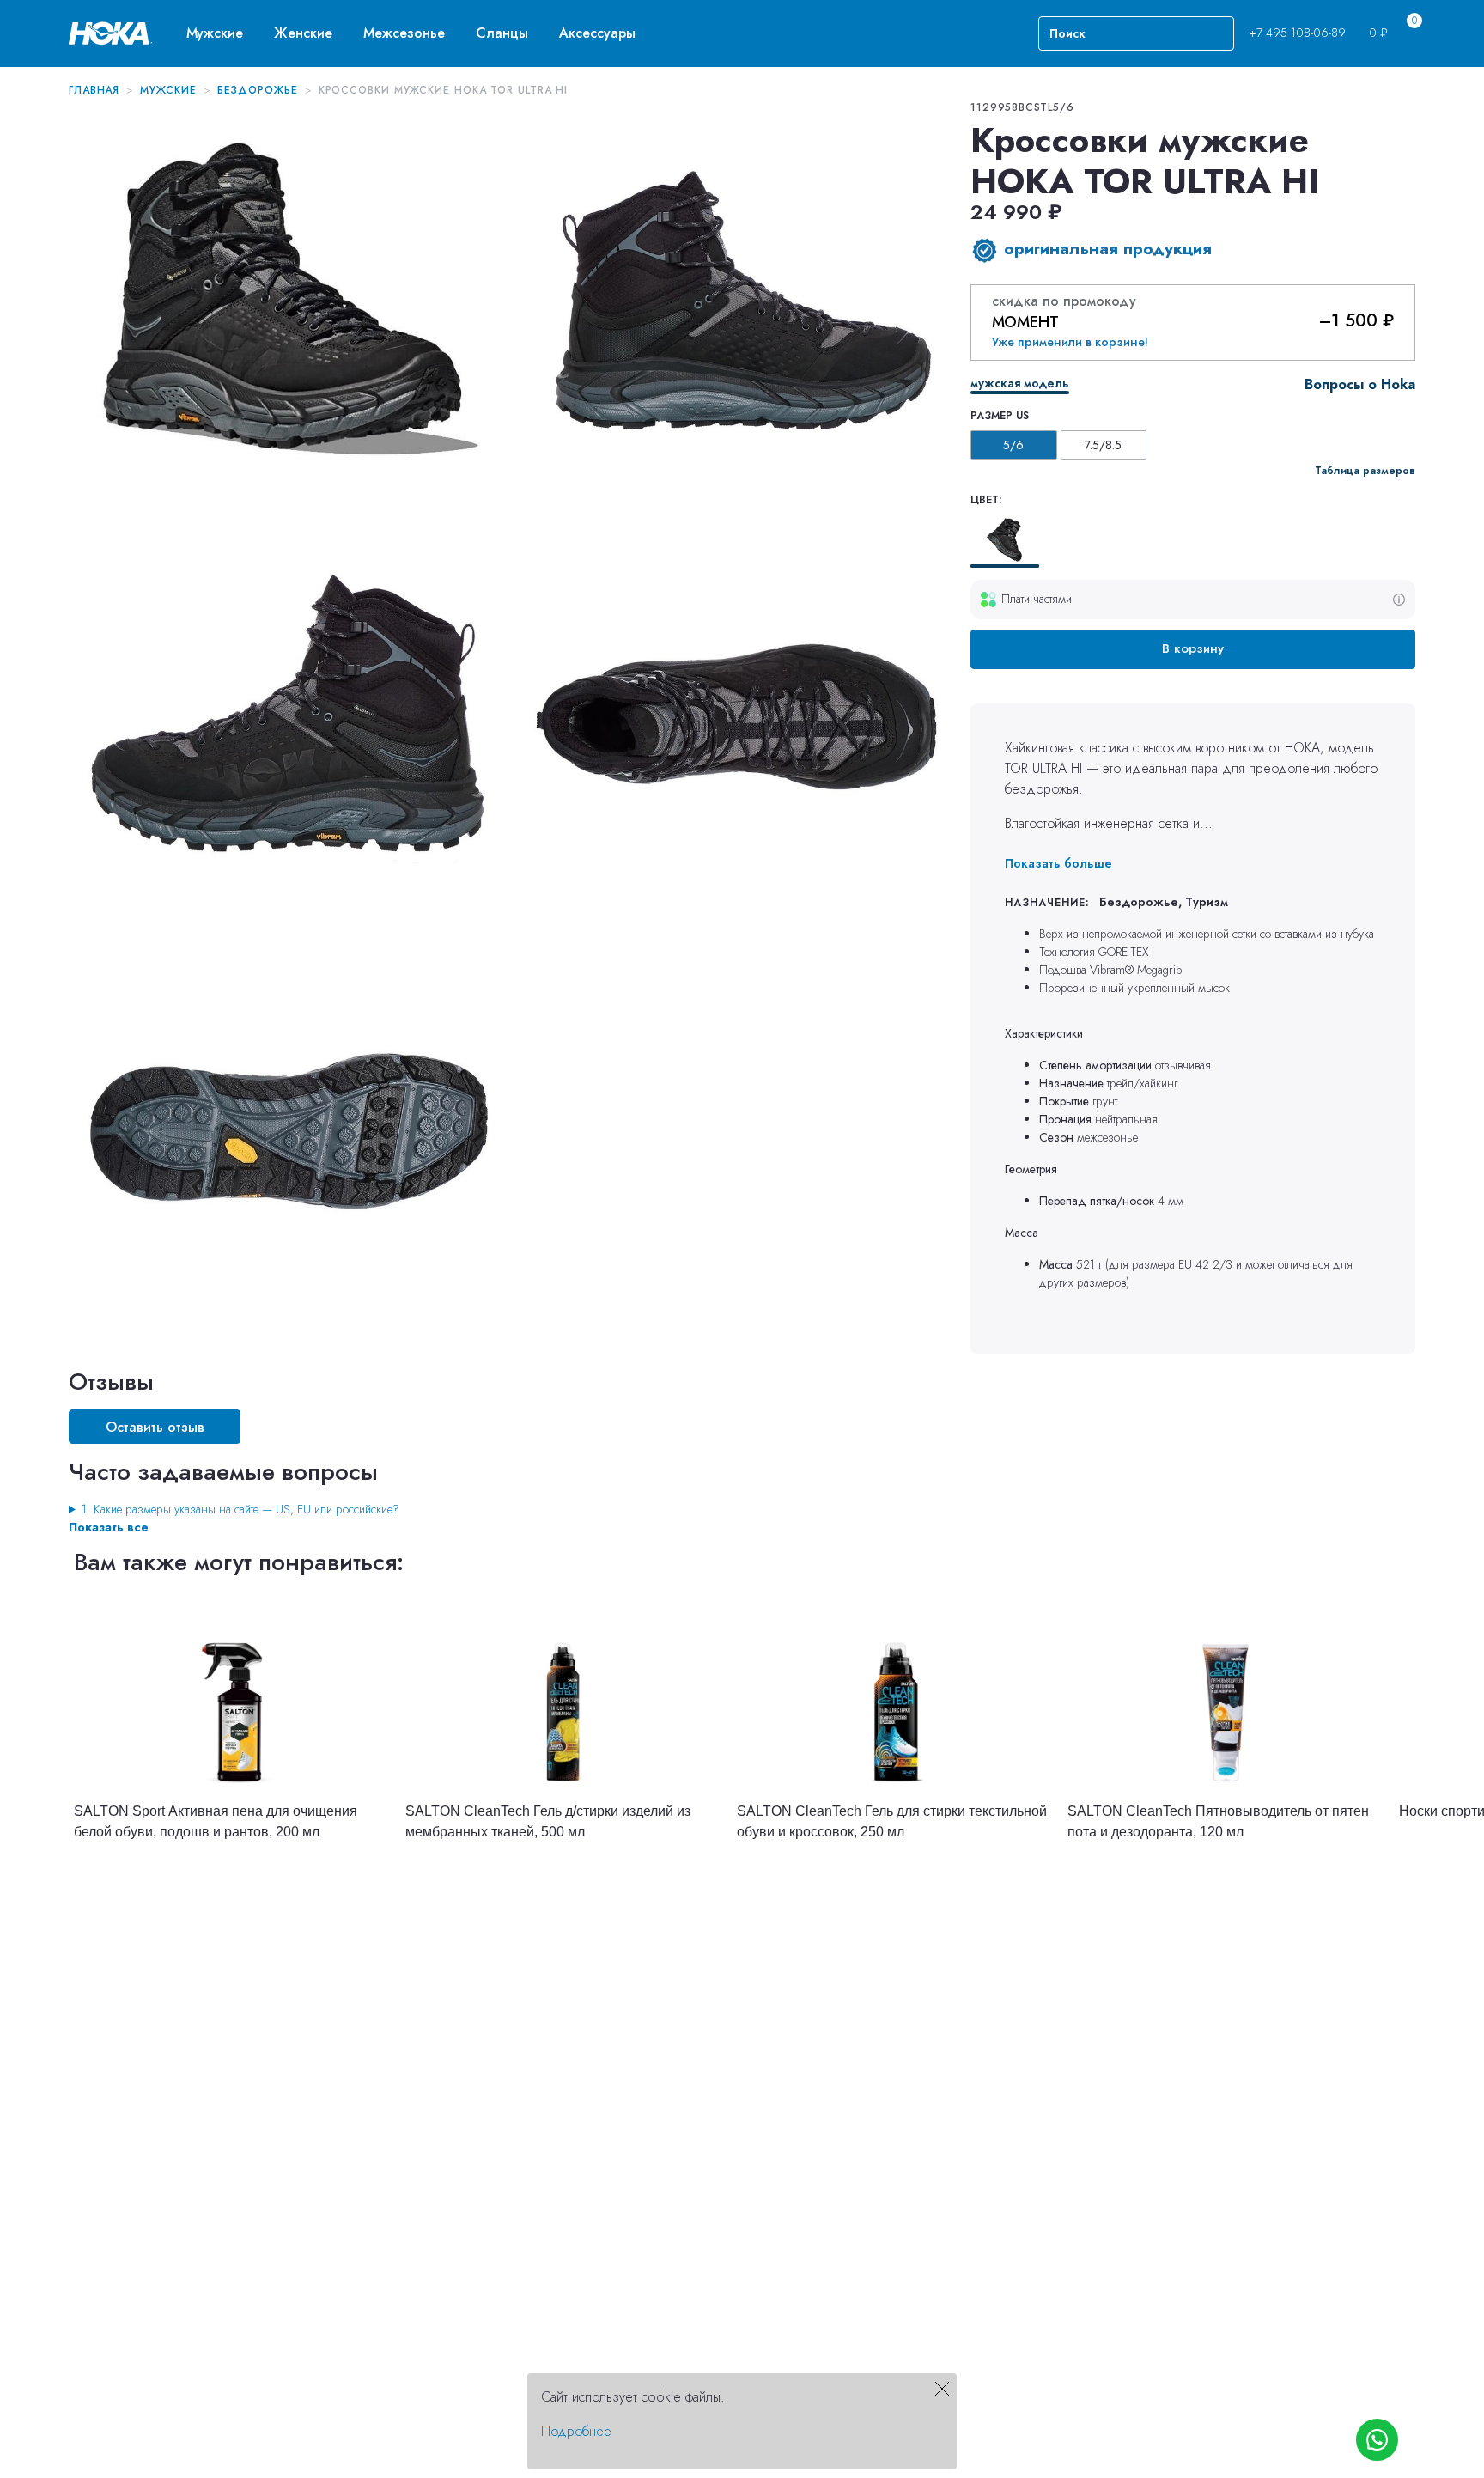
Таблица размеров (1365, 471)
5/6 (1013, 445)
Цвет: (986, 500)
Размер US (1000, 416)
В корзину (1193, 648)
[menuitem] (215, 33)
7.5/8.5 (1103, 445)
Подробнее (576, 2431)
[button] (215, 33)
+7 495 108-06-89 (1297, 33)
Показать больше (1058, 863)
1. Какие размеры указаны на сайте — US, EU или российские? (240, 1509)
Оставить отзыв (155, 1427)
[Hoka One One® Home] (111, 32)
